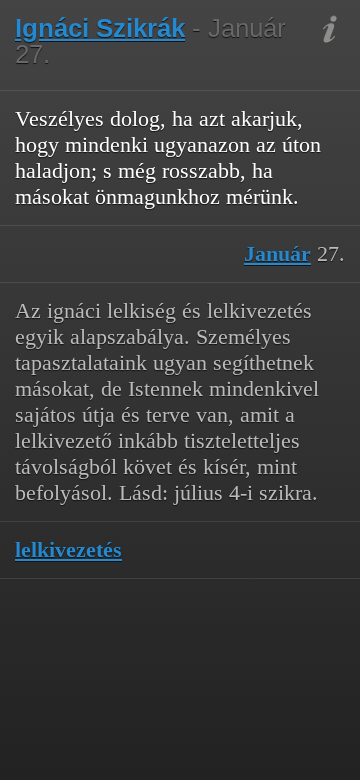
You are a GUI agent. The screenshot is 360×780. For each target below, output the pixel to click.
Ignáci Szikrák (100, 28)
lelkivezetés (68, 549)
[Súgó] (330, 30)
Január (277, 253)
